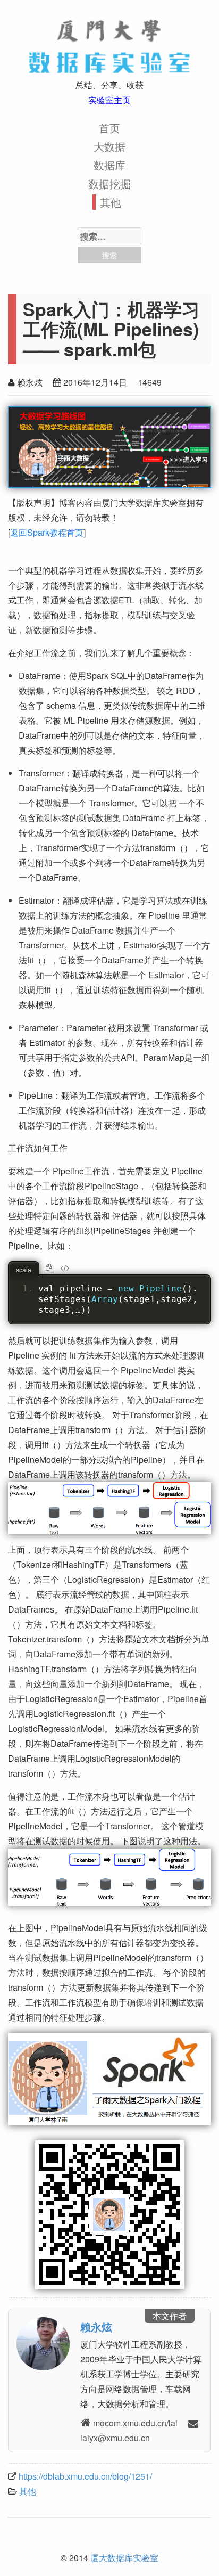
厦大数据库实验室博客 (109, 43)
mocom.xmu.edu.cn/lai (135, 2423)
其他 (111, 202)
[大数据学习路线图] (109, 447)
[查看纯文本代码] (66, 1267)
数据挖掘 (109, 183)
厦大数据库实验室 (124, 2558)
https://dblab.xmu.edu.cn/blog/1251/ (85, 2476)
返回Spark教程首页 (47, 532)
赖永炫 (96, 2326)
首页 (109, 128)
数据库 (109, 165)
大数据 (109, 146)
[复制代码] (52, 1267)
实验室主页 (109, 100)
